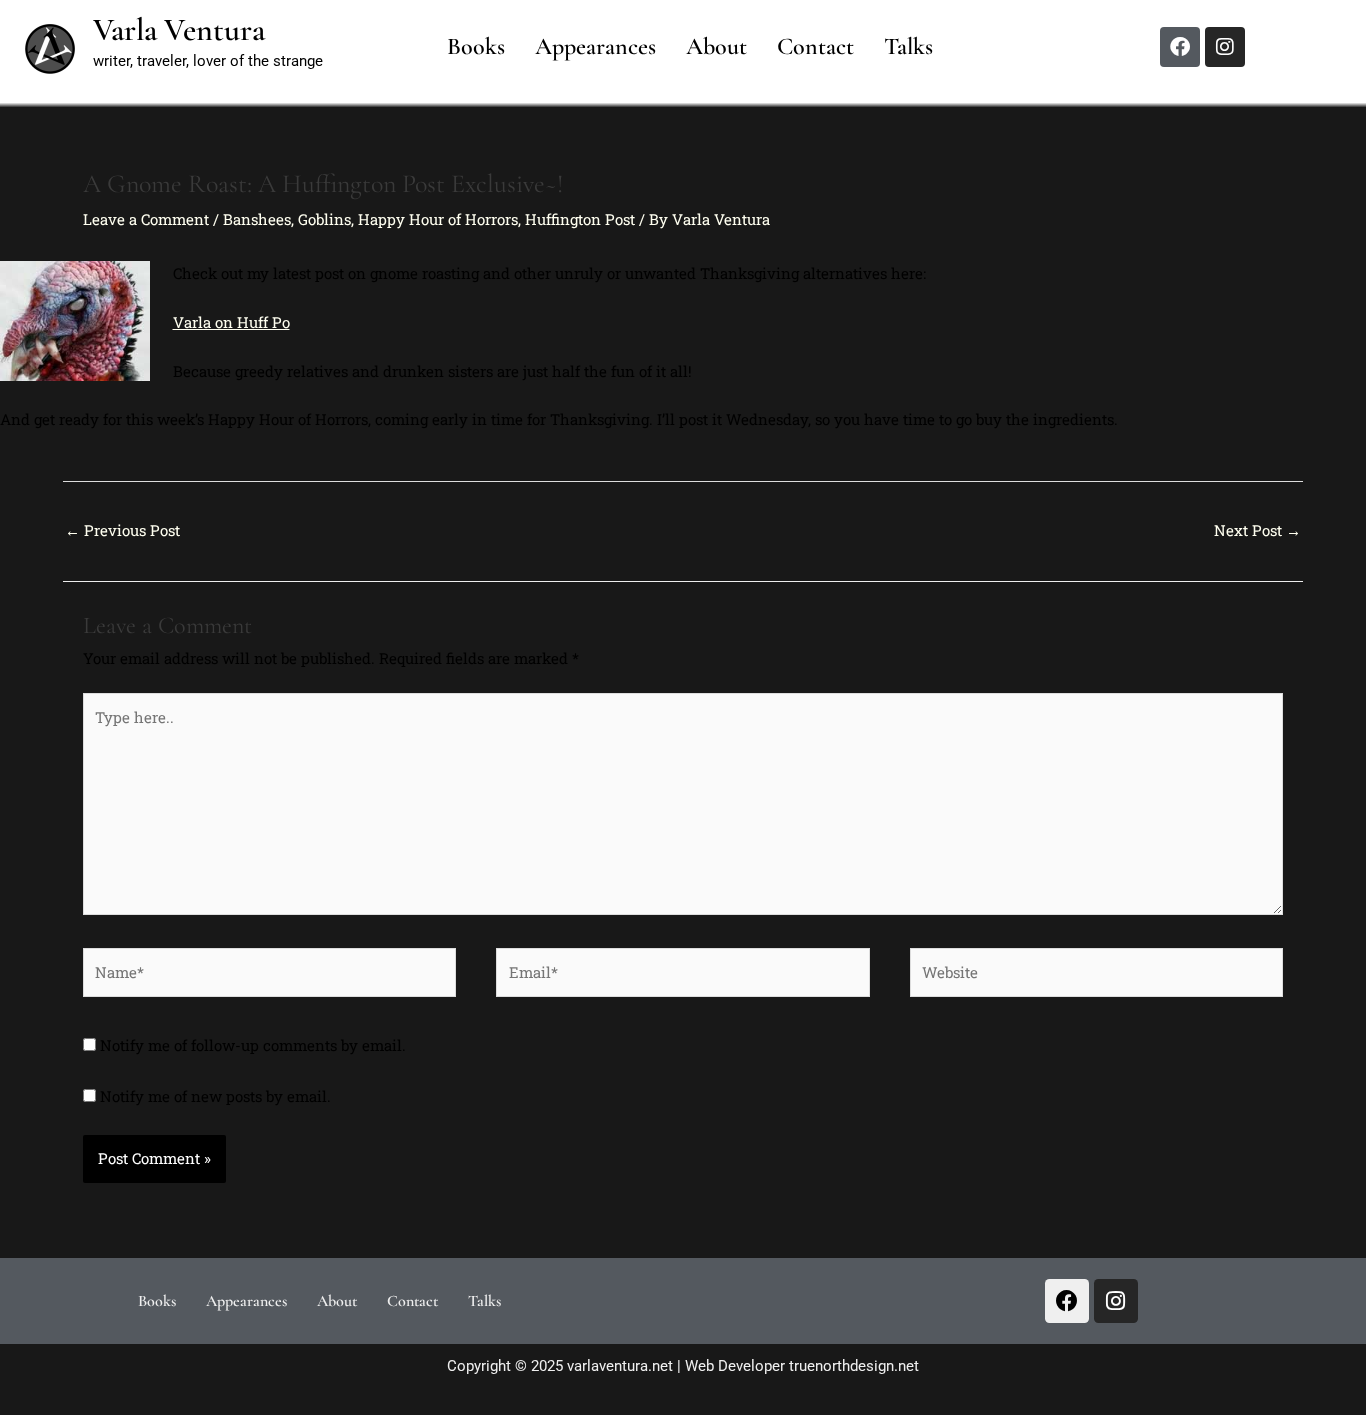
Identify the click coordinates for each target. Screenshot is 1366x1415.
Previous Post (122, 530)
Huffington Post (580, 219)
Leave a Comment (146, 219)
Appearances (595, 46)
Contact (815, 46)
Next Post (1257, 530)
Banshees (257, 219)
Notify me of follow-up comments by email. (253, 1045)
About (716, 46)
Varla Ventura (179, 29)
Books (476, 46)
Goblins (324, 219)
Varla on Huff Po (231, 322)
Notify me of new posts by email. (215, 1096)
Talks (908, 46)
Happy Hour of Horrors (438, 219)
